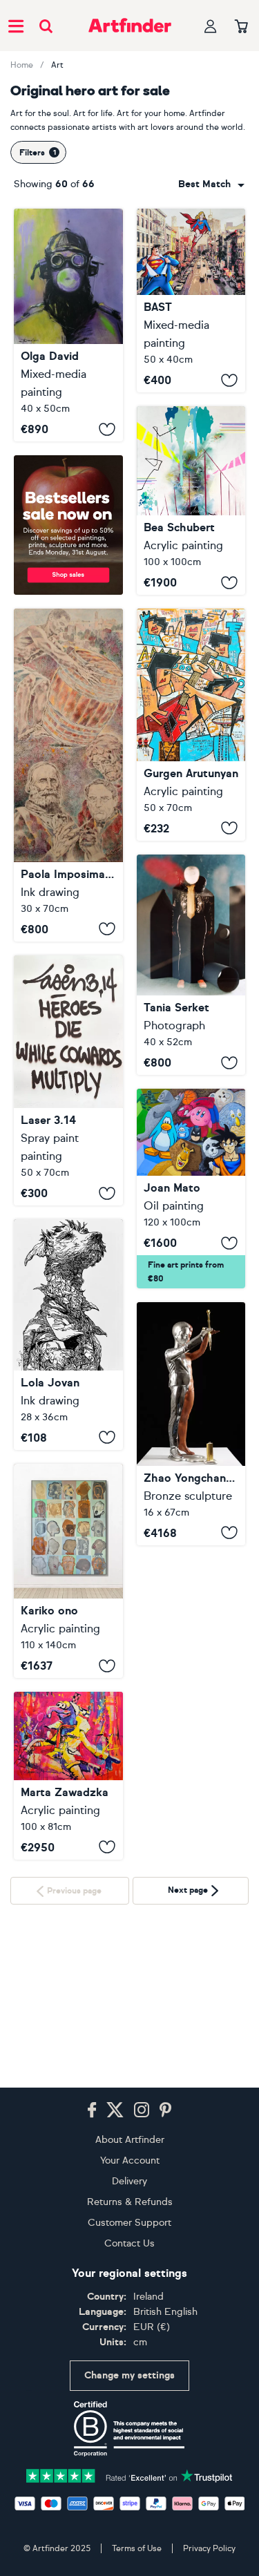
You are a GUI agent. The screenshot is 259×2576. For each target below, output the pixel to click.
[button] (211, 184)
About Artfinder (130, 2140)
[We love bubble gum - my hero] (68, 325)
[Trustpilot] (130, 2475)
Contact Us (129, 2243)
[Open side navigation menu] (16, 26)
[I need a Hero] (191, 300)
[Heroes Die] (68, 1081)
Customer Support (129, 2223)
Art (57, 65)
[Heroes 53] (68, 1571)
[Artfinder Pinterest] (166, 2110)
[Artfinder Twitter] (115, 2110)
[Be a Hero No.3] (191, 500)
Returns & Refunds (130, 2202)
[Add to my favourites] (107, 429)
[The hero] (191, 965)
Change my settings (129, 2375)
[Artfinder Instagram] (142, 2110)
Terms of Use (137, 2548)
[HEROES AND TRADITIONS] (68, 775)
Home (22, 65)
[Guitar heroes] (191, 724)
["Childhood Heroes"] (191, 1189)
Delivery (129, 2181)
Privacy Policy (209, 2548)
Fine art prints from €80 (186, 1272)
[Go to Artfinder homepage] (130, 26)
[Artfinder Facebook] (92, 2110)
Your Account (130, 2160)
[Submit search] (46, 26)
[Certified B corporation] (129, 2429)
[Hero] (68, 1776)
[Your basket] (241, 27)
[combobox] (211, 184)
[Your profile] (211, 26)
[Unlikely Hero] (68, 1334)
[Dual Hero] (191, 1423)
